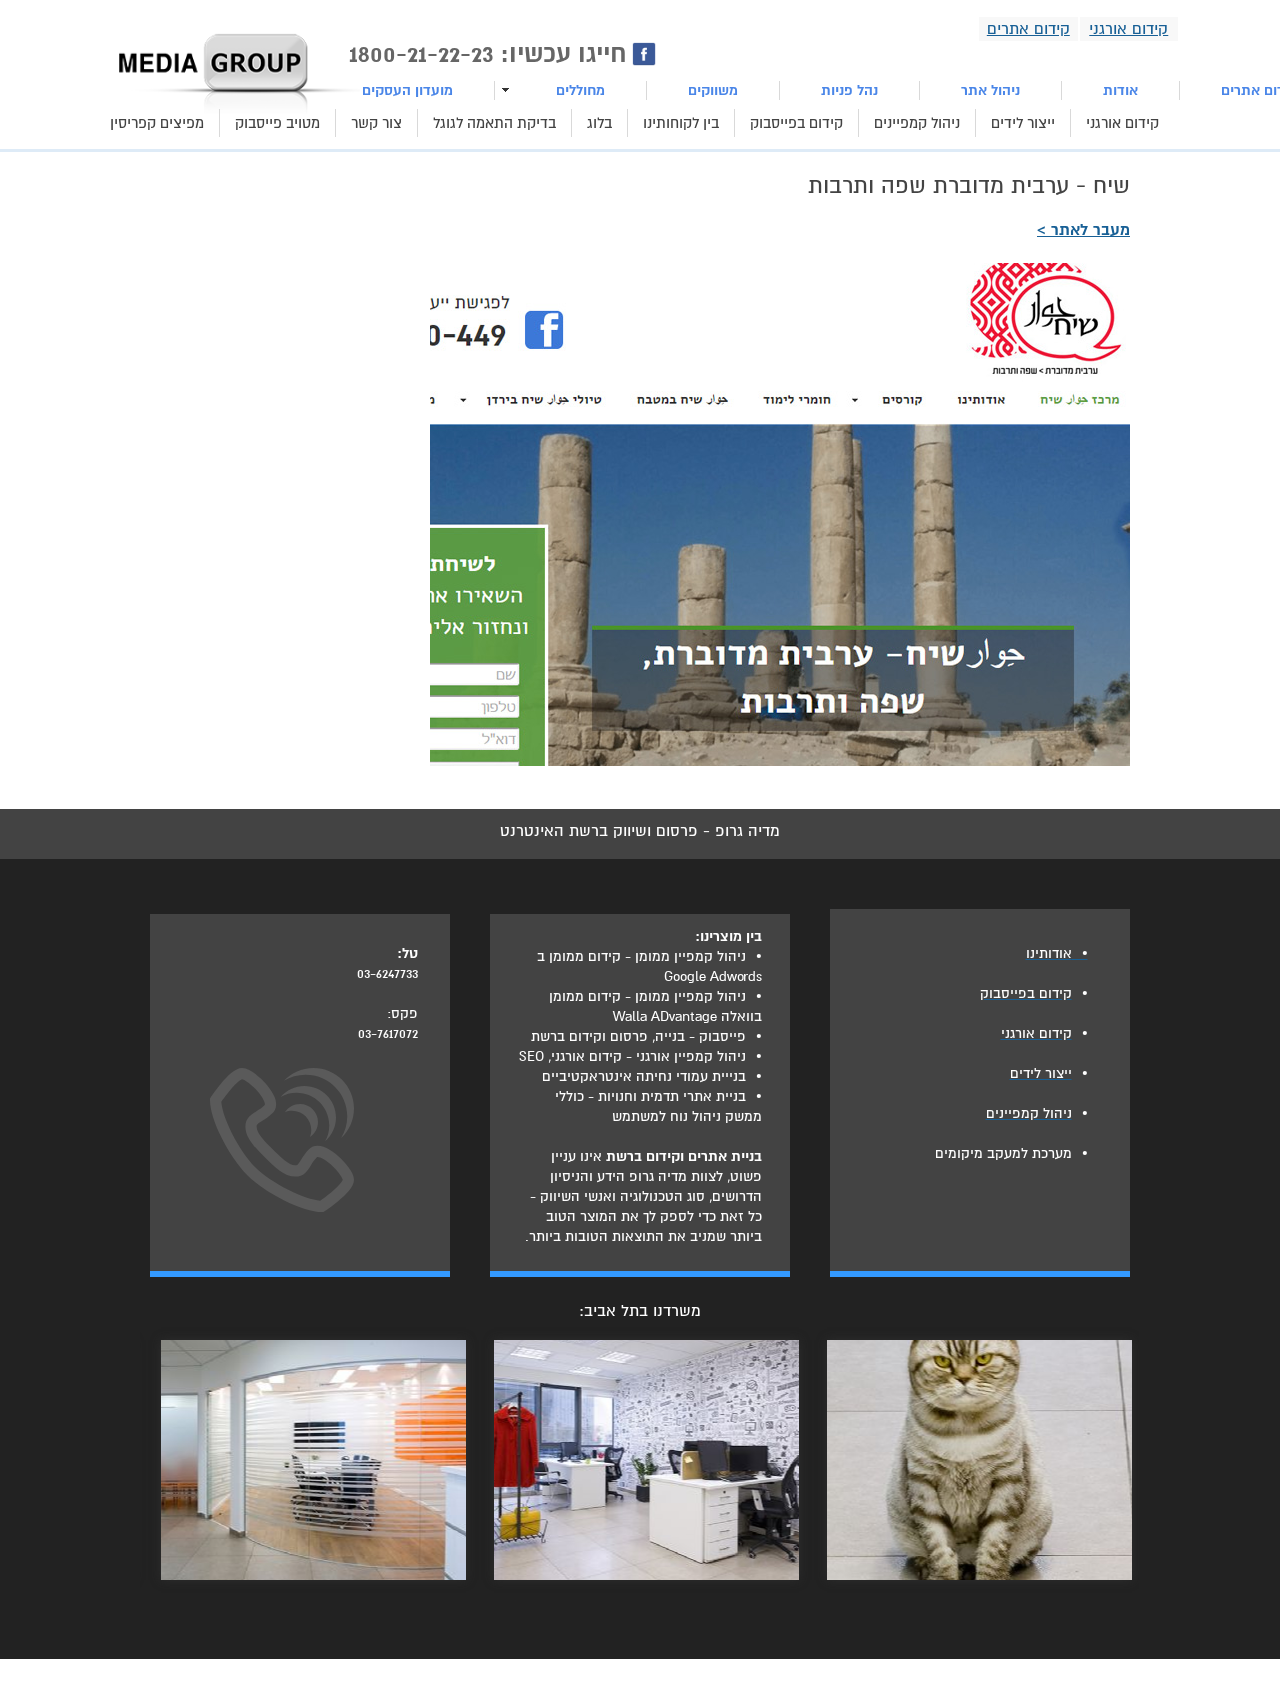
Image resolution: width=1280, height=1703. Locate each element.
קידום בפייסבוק (796, 123)
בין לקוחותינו (681, 123)
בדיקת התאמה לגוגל (494, 123)
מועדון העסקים (407, 90)
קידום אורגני (1122, 123)
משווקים (713, 90)
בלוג (599, 123)
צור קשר (376, 123)
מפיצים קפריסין (157, 123)
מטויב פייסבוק (277, 123)
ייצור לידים (1023, 123)
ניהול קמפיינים (917, 123)
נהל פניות (849, 90)
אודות (1120, 90)
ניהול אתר (990, 90)
